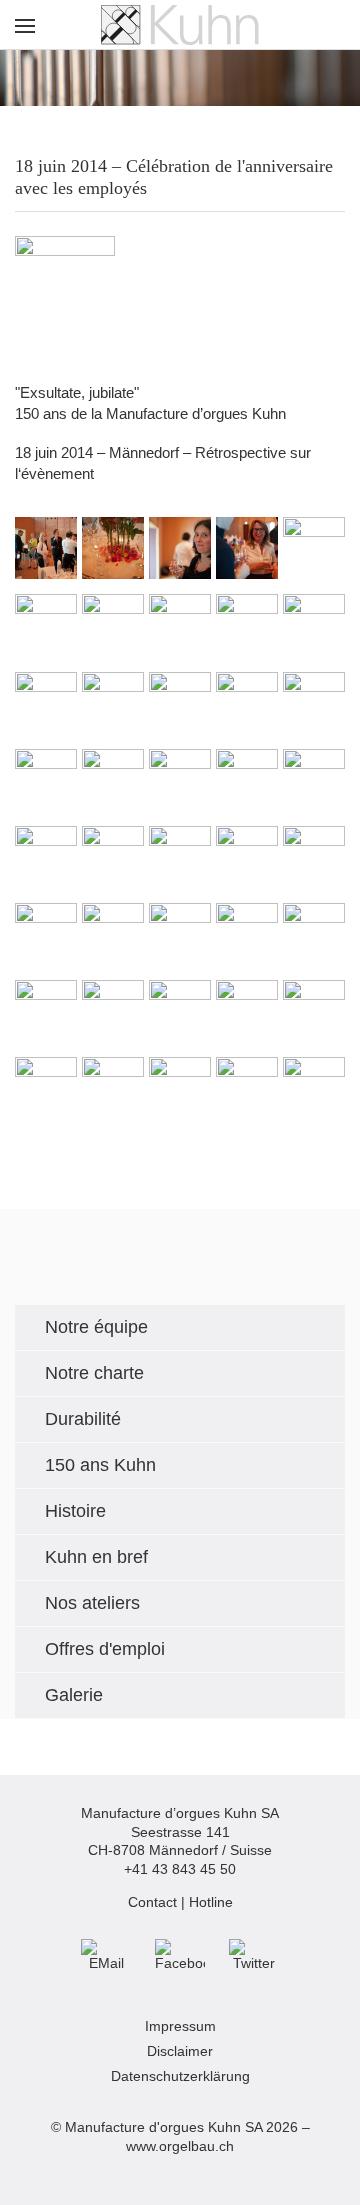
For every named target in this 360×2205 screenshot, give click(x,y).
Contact (152, 1902)
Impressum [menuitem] (180, 2026)
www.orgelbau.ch (180, 2146)
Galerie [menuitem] (74, 1695)
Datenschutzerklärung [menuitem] (180, 2076)
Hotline (211, 1902)
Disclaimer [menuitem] (180, 2051)
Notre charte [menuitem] (94, 1373)
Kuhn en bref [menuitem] (96, 1557)
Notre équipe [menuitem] (96, 1327)
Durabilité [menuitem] (83, 1419)
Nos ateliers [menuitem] (92, 1603)
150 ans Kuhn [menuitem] (100, 1465)
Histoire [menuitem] (75, 1511)
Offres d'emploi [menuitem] (105, 1649)
